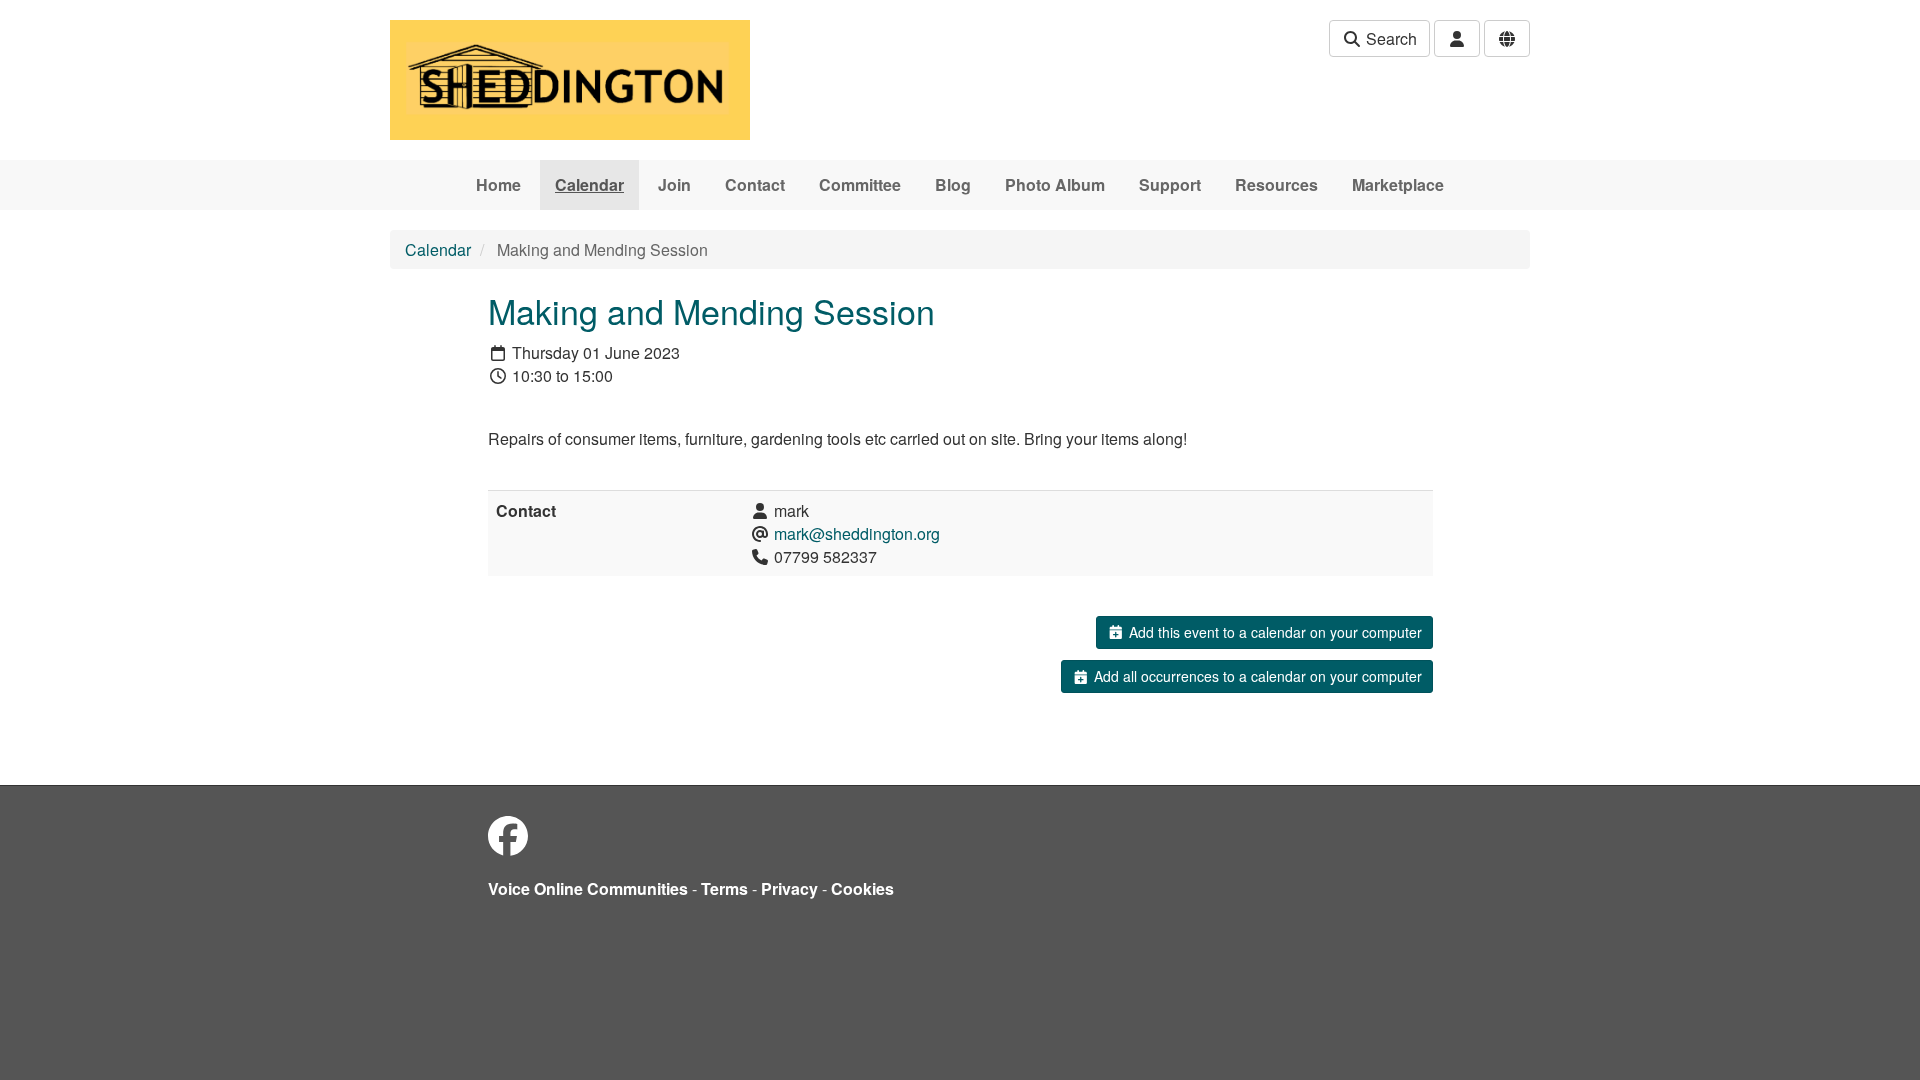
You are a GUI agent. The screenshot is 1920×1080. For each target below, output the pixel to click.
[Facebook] (508, 834)
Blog (953, 184)
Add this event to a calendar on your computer (1273, 632)
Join (674, 184)
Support (1170, 184)
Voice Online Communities (588, 888)
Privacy (789, 888)
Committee (860, 184)
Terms (724, 888)
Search (1389, 38)
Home (498, 184)
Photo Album (1055, 184)
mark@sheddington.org (857, 533)
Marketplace (1398, 184)
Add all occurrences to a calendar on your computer (1256, 676)
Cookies (862, 888)
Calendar (589, 184)
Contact (755, 184)
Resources (1276, 184)
